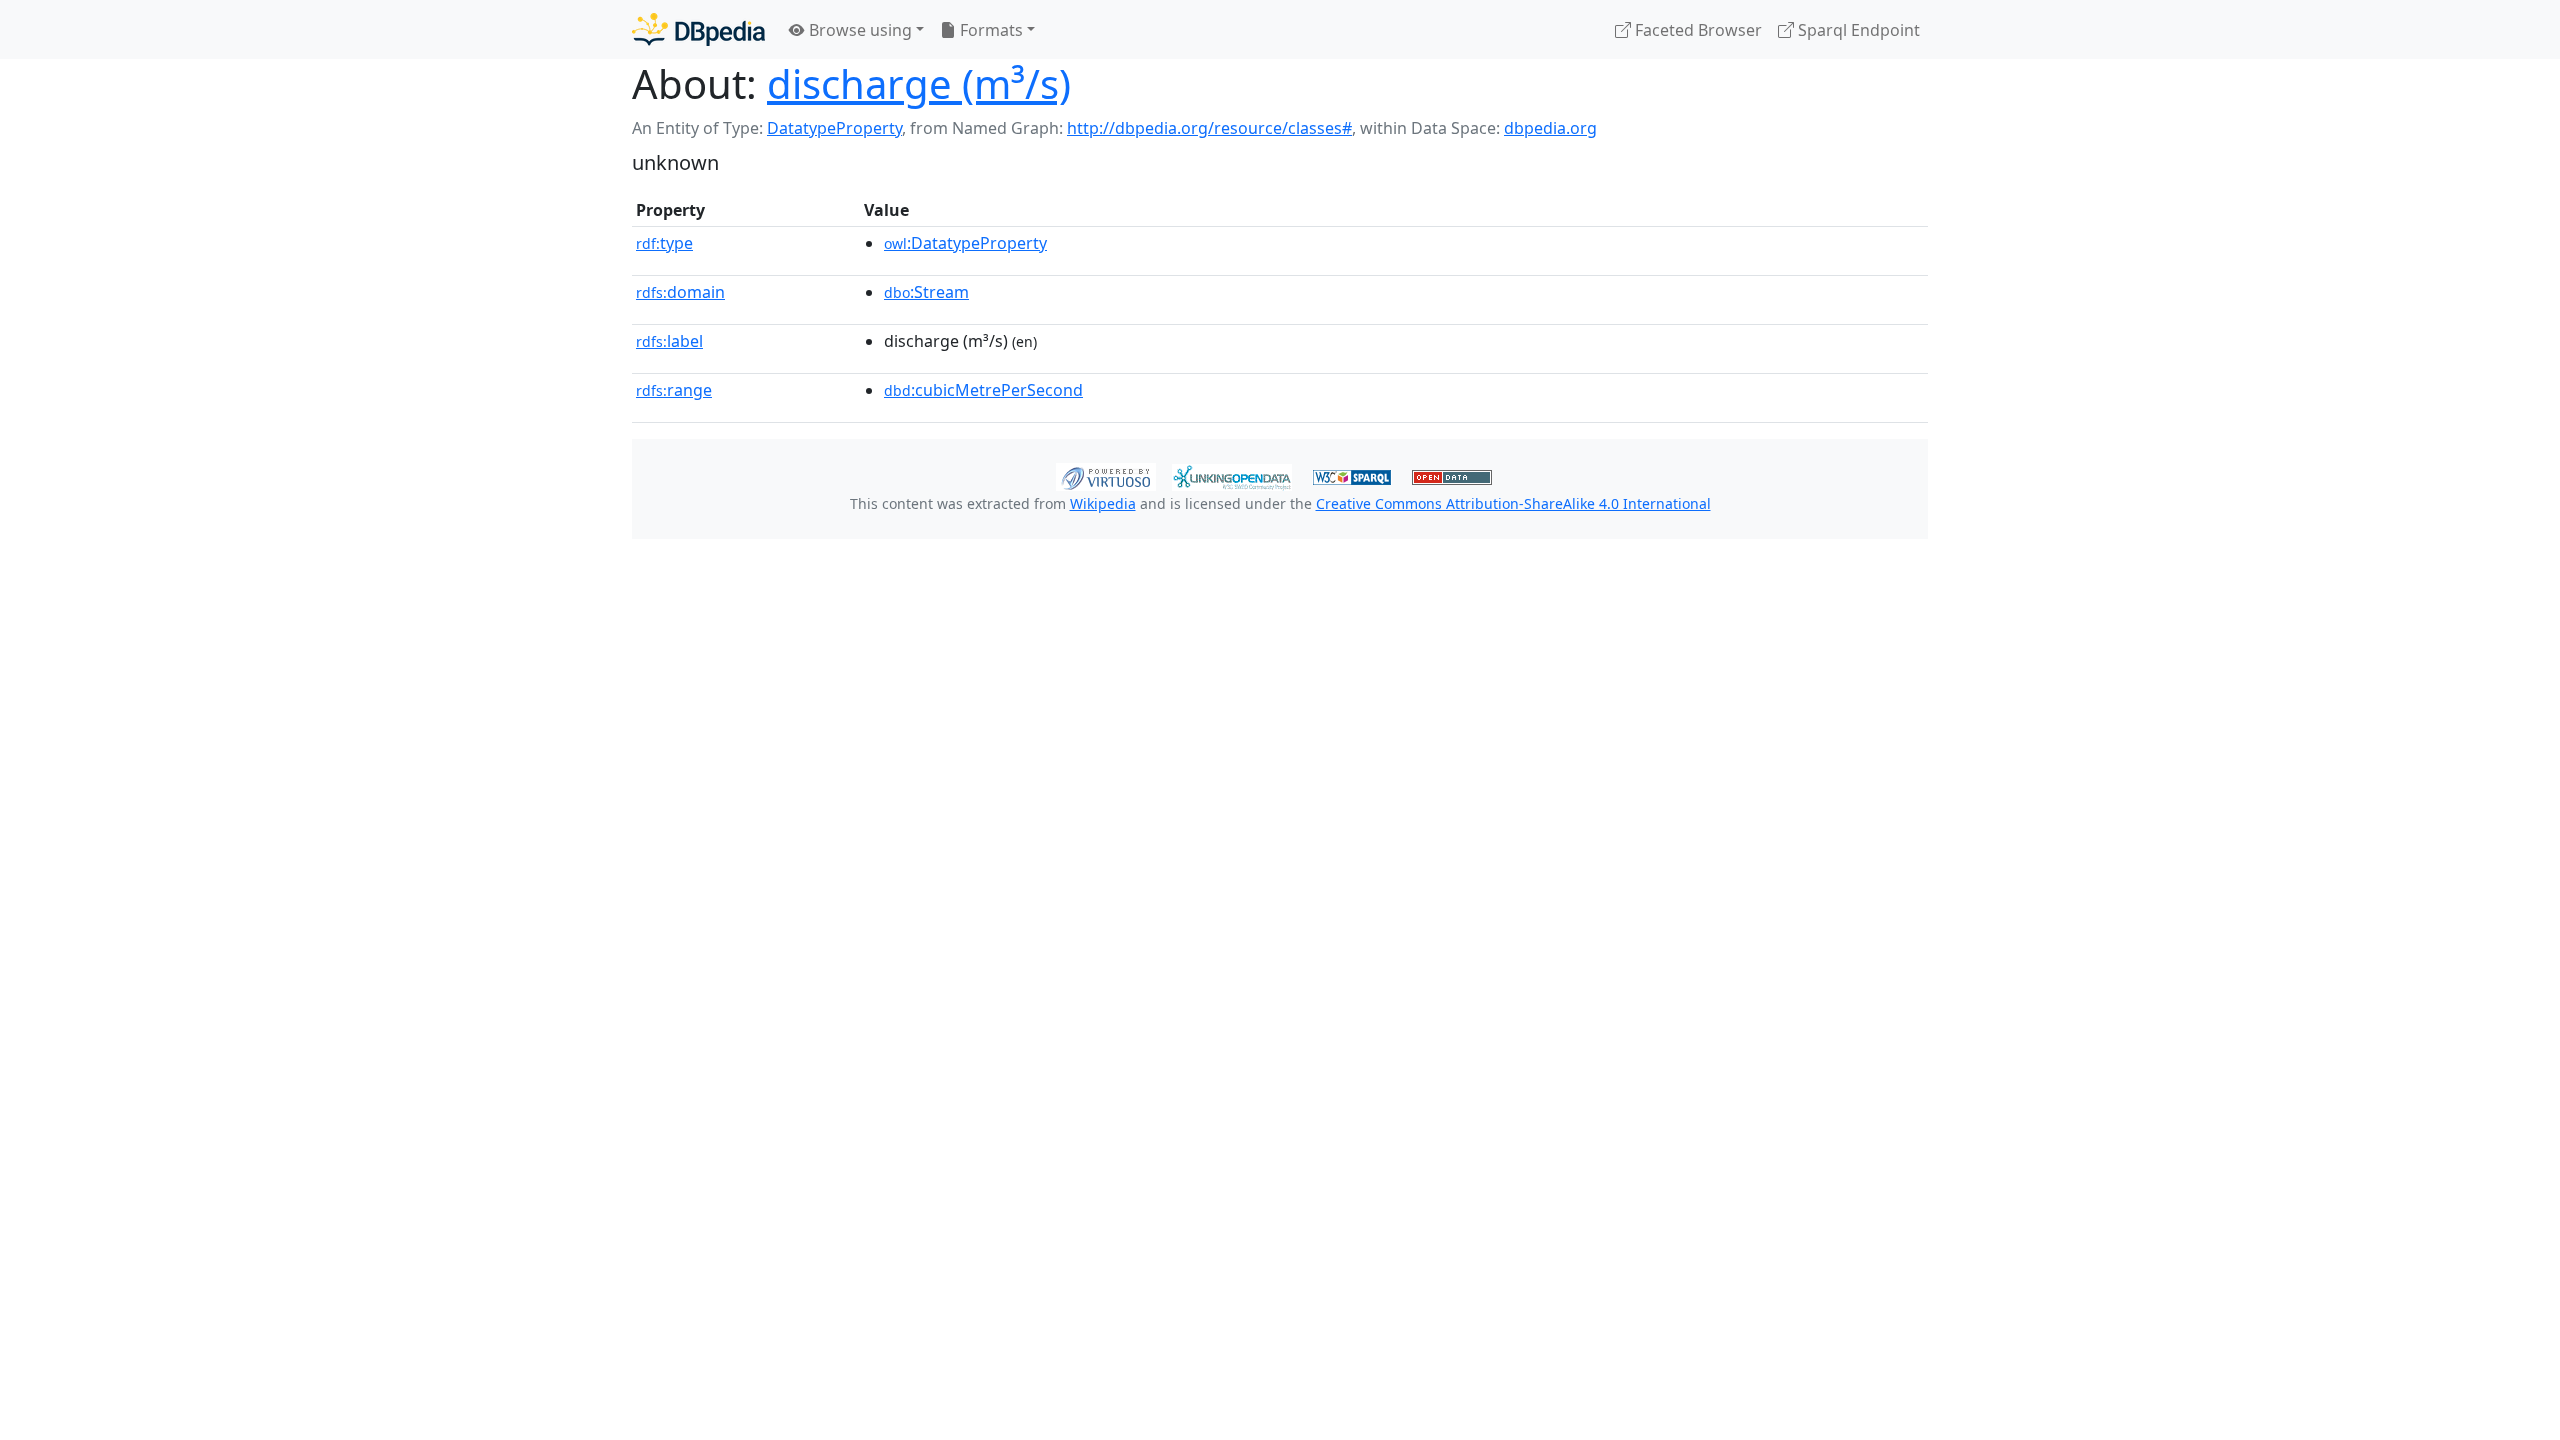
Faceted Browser (1696, 30)
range (674, 390)
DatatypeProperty (834, 128)
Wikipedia (1103, 503)
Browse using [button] (858, 30)
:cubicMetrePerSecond (983, 390)
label (669, 341)
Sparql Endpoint (1857, 30)
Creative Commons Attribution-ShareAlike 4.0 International (1513, 503)
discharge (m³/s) (919, 83)
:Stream (926, 292)
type (664, 243)
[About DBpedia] (698, 29)
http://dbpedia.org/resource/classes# (1209, 128)
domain (680, 292)
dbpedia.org (1550, 128)
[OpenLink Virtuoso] (1106, 475)
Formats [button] (989, 30)
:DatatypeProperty (965, 243)
